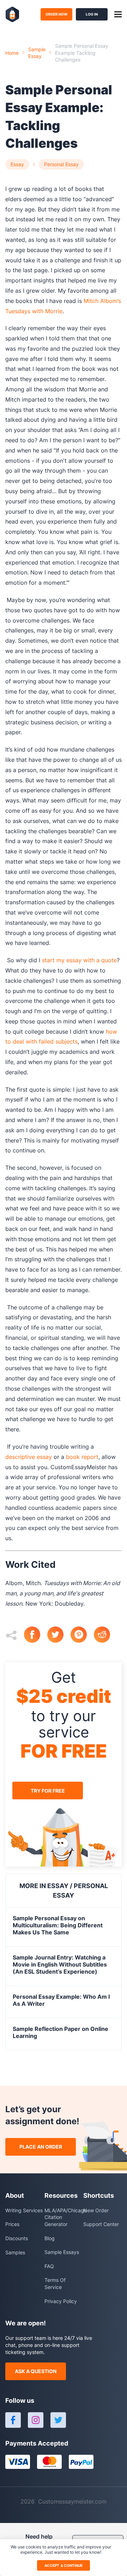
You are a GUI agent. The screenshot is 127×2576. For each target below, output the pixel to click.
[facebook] (36, 1635)
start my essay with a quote (79, 960)
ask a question (36, 2371)
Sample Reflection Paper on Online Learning (61, 2032)
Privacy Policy (61, 2301)
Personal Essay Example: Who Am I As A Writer (61, 2000)
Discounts (17, 2238)
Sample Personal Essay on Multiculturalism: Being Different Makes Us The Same (58, 1925)
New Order (96, 2210)
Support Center (101, 2224)
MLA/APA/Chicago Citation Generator (64, 2217)
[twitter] (59, 1635)
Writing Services (24, 2210)
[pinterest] (82, 1635)
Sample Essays (62, 2252)
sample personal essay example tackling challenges (82, 53)
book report (82, 1457)
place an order (41, 2147)
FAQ (49, 2266)
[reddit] (105, 1635)
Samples (15, 2252)
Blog (50, 2238)
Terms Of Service (55, 2283)
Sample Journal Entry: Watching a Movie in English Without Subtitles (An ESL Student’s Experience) (60, 1964)
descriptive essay (29, 1457)
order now (56, 14)
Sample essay (37, 53)
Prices (12, 2224)
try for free (48, 1791)
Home (12, 53)
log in (92, 14)
